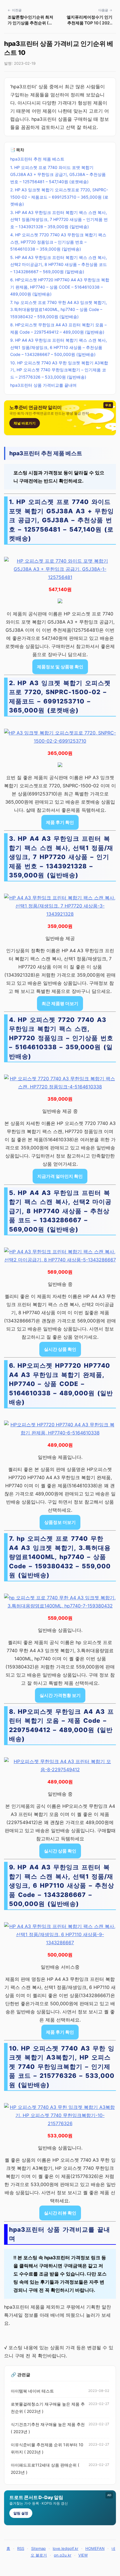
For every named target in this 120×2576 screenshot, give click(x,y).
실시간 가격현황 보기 (60, 1695)
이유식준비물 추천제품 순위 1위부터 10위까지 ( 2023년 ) (47, 2448)
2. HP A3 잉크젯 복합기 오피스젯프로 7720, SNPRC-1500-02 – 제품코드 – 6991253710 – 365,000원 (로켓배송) (59, 197)
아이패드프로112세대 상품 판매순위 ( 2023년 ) (45, 2469)
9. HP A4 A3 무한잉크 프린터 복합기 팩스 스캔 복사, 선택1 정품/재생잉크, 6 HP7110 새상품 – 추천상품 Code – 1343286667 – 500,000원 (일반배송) (59, 347)
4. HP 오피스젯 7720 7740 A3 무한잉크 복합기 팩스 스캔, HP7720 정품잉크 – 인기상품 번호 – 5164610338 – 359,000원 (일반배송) (58, 242)
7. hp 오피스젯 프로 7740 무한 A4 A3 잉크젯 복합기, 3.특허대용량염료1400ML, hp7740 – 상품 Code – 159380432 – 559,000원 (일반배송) (59, 309)
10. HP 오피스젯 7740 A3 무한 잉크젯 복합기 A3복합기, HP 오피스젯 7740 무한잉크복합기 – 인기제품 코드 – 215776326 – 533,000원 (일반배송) (59, 370)
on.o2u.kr (63, 2555)
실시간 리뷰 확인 (60, 2213)
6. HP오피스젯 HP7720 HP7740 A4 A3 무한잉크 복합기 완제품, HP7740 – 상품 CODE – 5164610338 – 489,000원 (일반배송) (60, 287)
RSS (21, 2548)
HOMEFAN (95, 2548)
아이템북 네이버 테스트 (32, 2391)
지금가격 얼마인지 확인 (60, 1176)
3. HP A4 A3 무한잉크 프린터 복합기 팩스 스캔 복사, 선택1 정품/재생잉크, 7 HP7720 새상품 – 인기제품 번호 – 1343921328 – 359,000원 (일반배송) (59, 219)
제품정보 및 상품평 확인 (60, 667)
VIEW (83, 2555)
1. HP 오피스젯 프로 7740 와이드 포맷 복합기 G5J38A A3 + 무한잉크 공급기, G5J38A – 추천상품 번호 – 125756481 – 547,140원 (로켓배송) (58, 174)
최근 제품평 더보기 (60, 1003)
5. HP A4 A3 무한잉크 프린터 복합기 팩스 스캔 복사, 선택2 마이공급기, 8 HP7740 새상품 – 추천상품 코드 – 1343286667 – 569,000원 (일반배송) (59, 264)
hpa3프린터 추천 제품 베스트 (37, 159)
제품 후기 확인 (60, 822)
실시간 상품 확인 (60, 1349)
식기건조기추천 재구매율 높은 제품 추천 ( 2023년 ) (48, 2428)
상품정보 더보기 (60, 1522)
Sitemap (38, 2548)
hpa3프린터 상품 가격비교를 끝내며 (43, 385)
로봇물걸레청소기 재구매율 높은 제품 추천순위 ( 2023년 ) (48, 2408)
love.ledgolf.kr (66, 2548)
